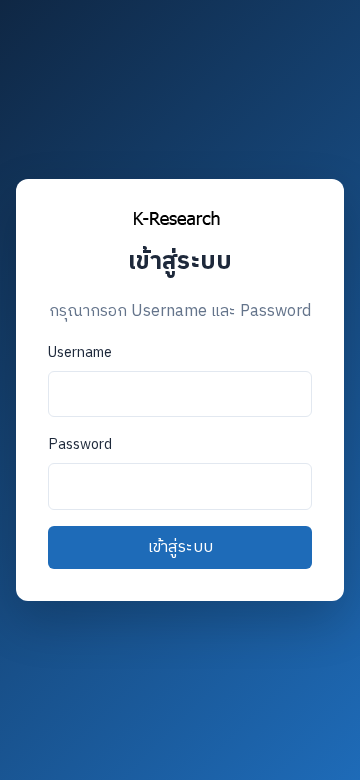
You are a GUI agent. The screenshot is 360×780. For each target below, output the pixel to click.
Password (80, 445)
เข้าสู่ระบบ (180, 547)
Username (80, 353)
